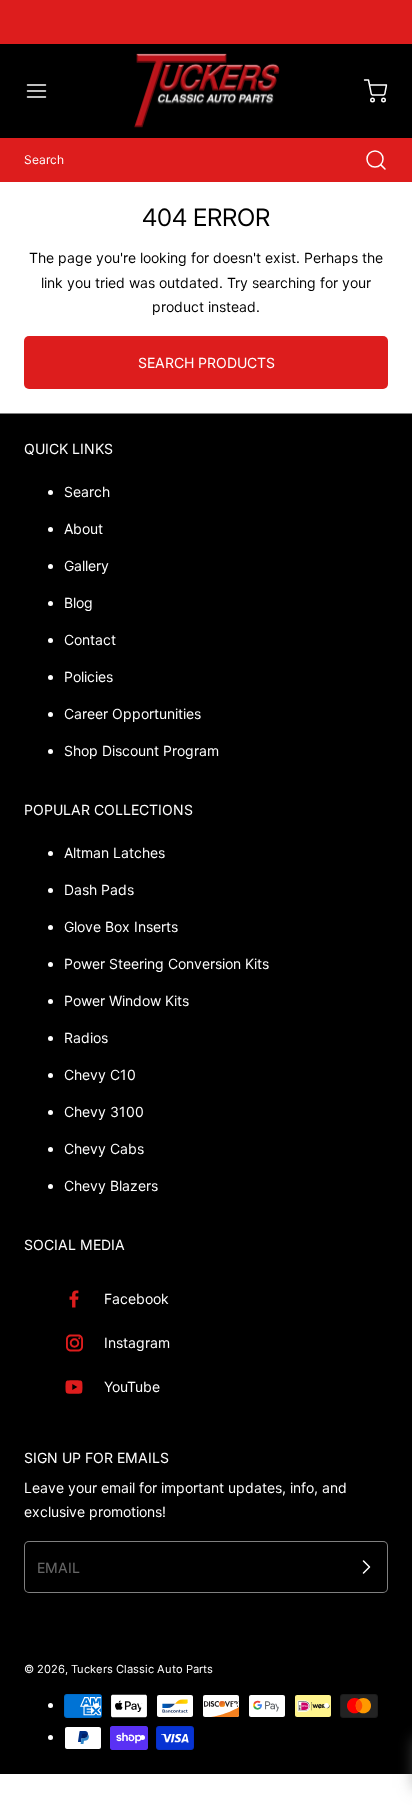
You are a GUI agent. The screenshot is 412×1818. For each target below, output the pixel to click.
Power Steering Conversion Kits (166, 963)
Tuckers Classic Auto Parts (142, 1669)
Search (87, 491)
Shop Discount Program (141, 750)
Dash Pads (99, 889)
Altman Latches (114, 852)
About (83, 528)
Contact (90, 639)
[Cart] (366, 91)
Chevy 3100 (104, 1111)
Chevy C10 (100, 1074)
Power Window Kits (126, 1000)
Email (58, 1566)
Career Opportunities (132, 713)
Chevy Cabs (104, 1148)
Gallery (86, 565)
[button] (46, 91)
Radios (86, 1037)
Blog (78, 602)
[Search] (366, 160)
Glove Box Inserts (121, 926)
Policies (88, 676)
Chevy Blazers (111, 1185)
